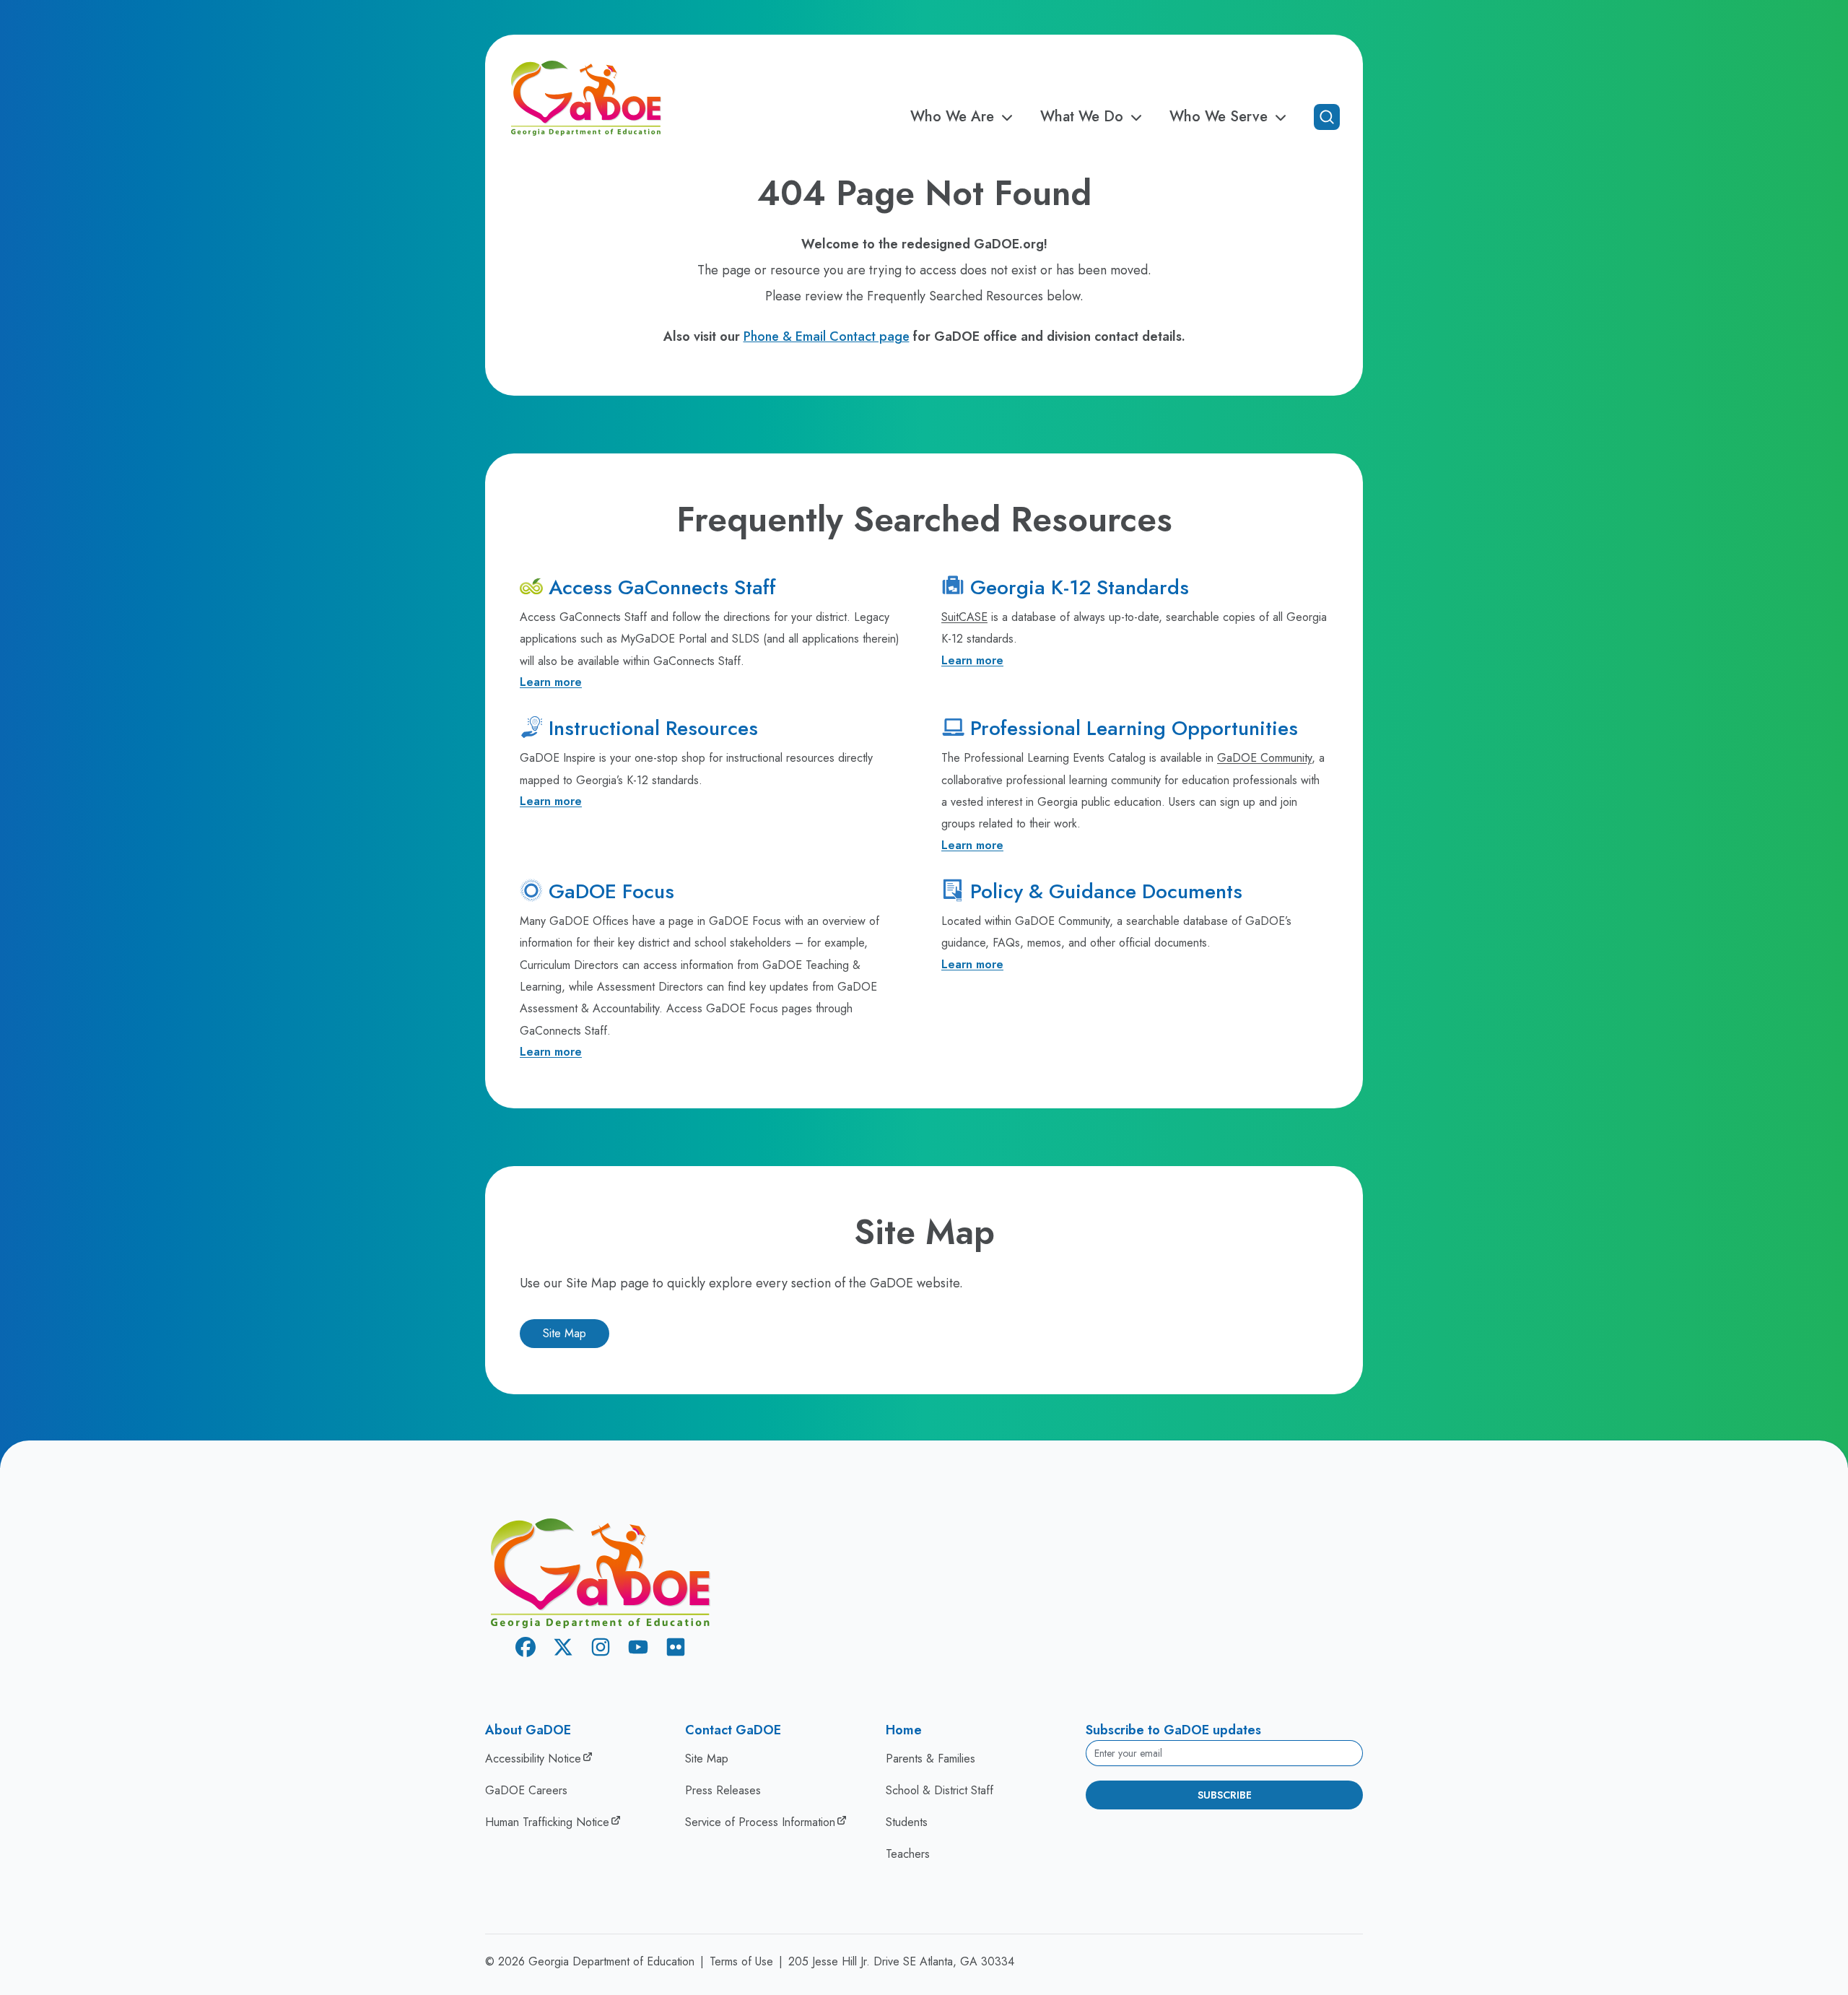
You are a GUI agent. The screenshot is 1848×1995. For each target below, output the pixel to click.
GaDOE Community (1264, 758)
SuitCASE (964, 617)
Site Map (565, 1333)
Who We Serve (1219, 117)
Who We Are (952, 117)
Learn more (551, 682)
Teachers (908, 1854)
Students (907, 1822)
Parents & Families (930, 1759)
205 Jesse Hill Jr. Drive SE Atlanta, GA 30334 (901, 1961)
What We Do (1082, 117)
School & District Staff (940, 1790)
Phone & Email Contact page (827, 336)
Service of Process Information (760, 1822)
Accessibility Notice (533, 1759)
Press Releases (723, 1790)
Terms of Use (741, 1961)
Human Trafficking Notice (547, 1822)
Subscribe (1225, 1795)
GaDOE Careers (526, 1790)
